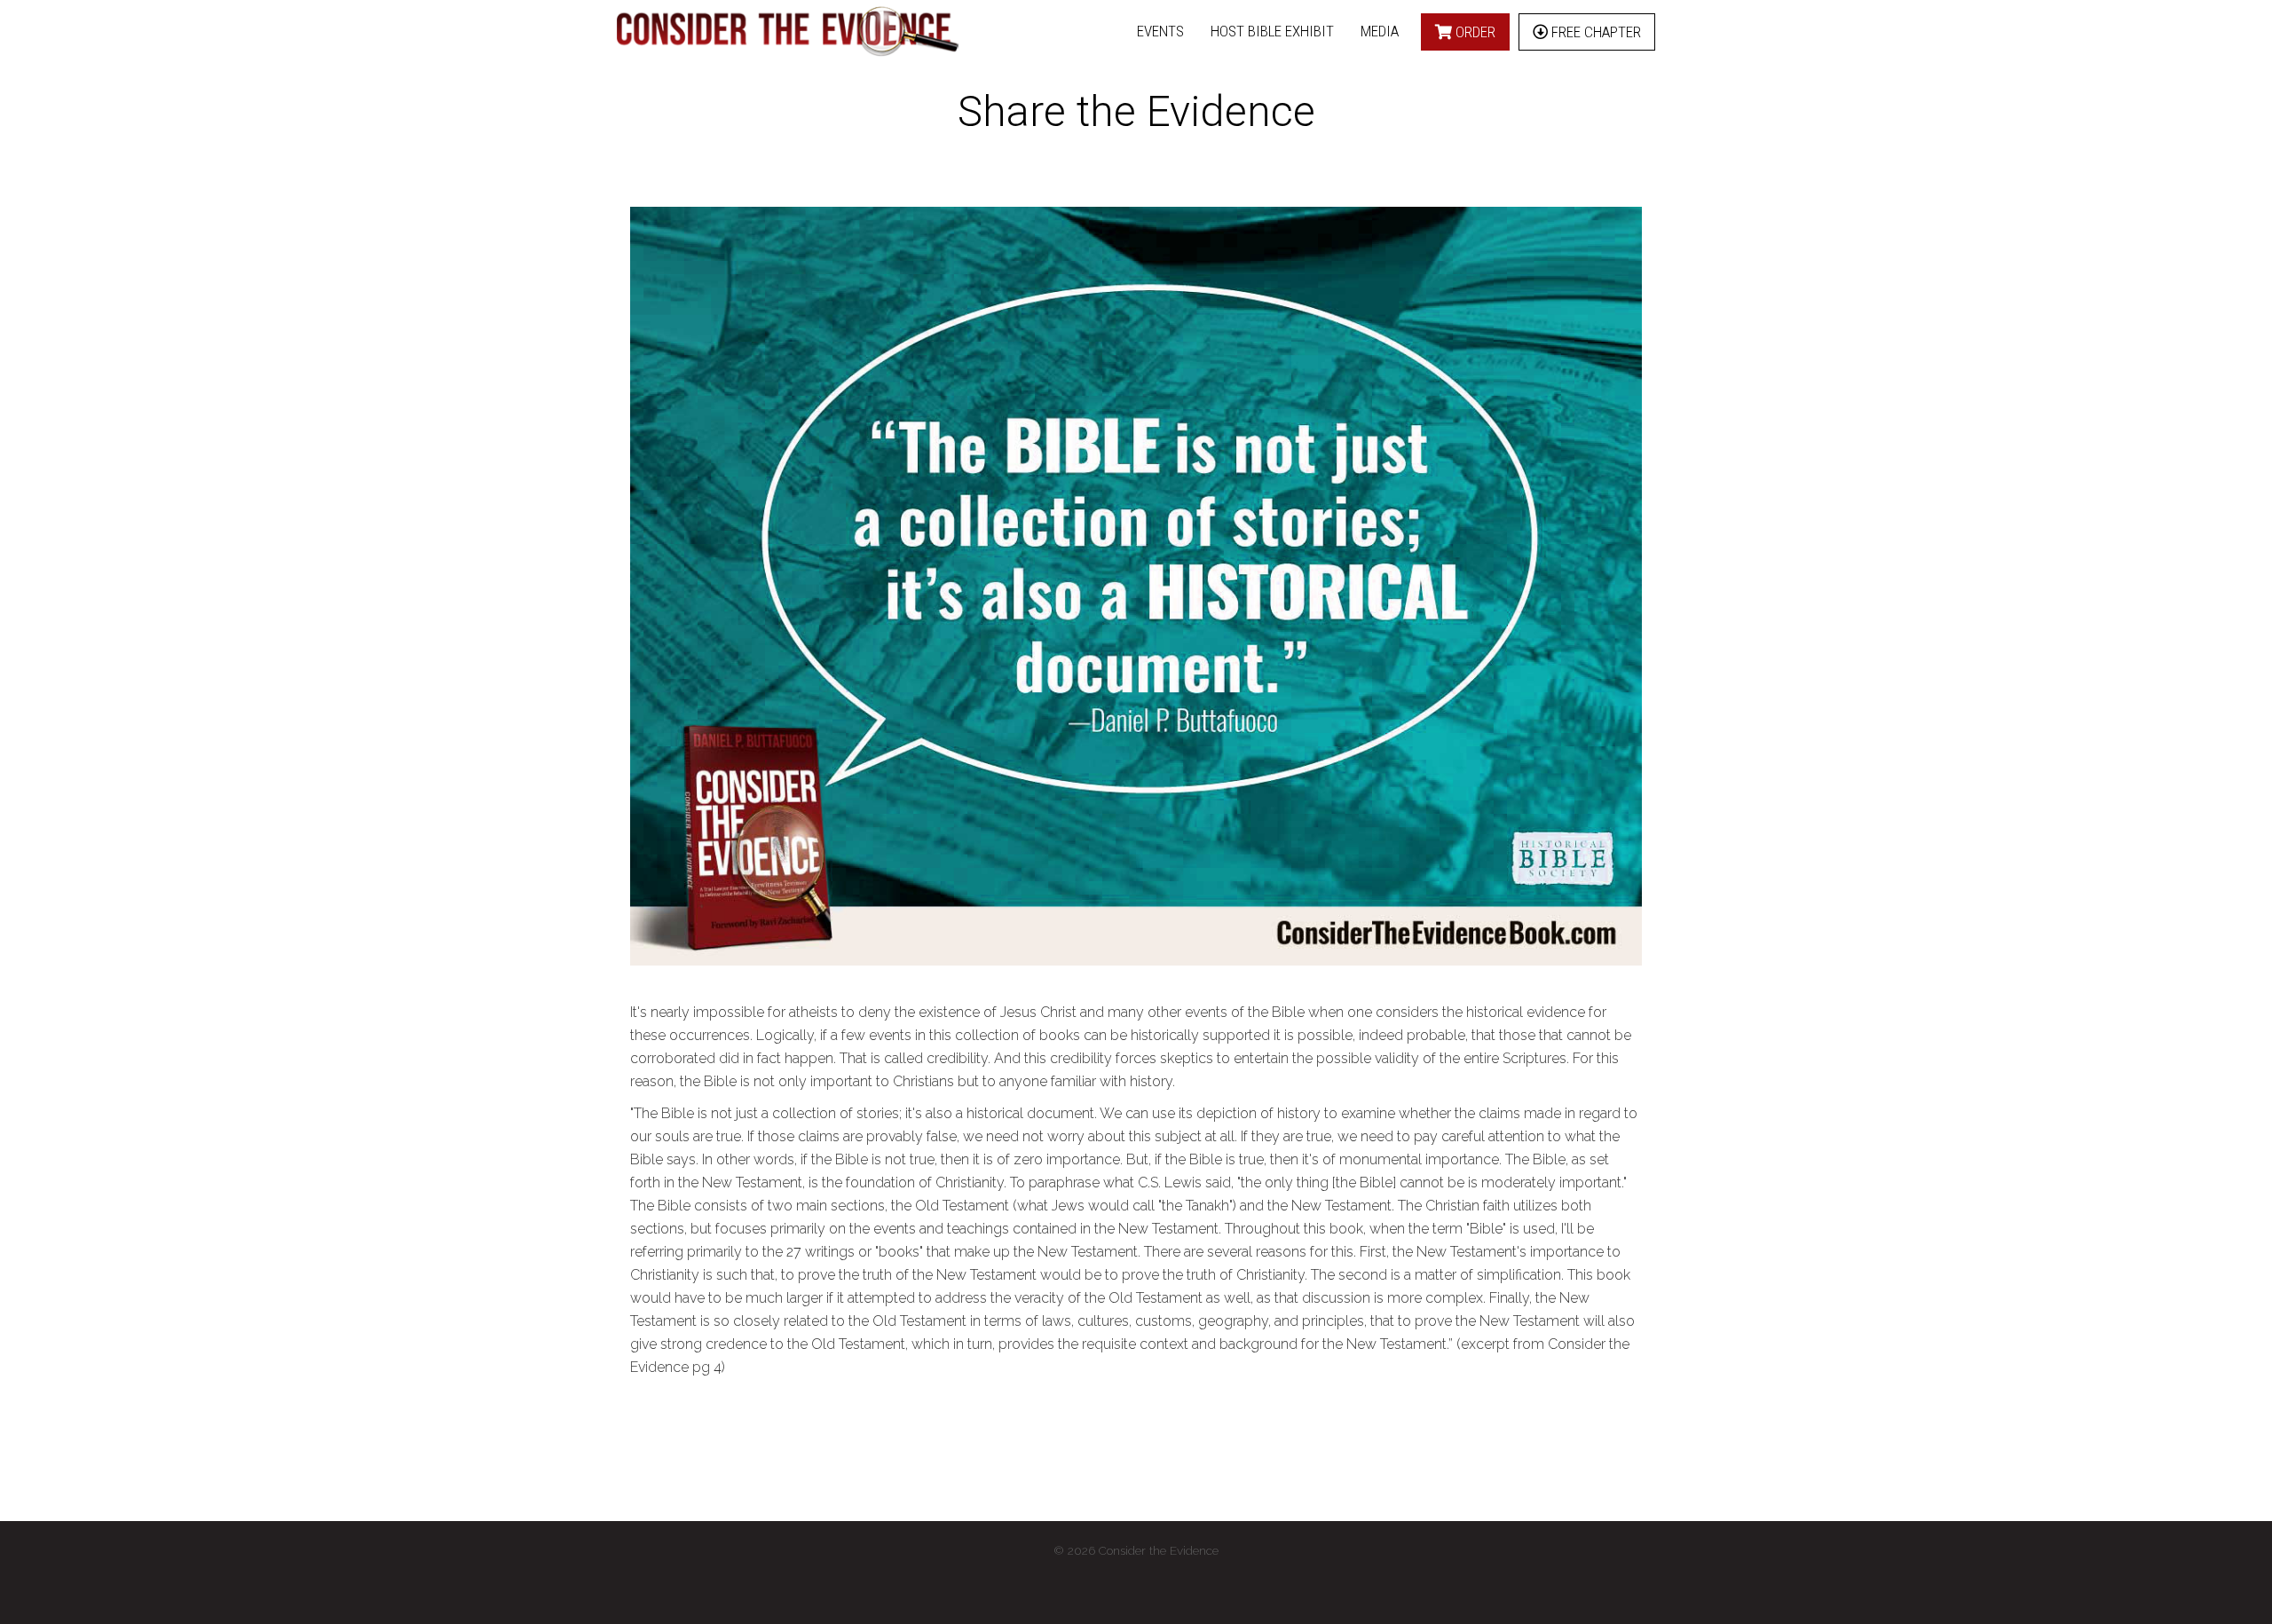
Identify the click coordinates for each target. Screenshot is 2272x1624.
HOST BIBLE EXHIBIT (1272, 31)
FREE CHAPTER (1594, 32)
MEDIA (1380, 31)
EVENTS (1160, 31)
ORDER (1474, 32)
